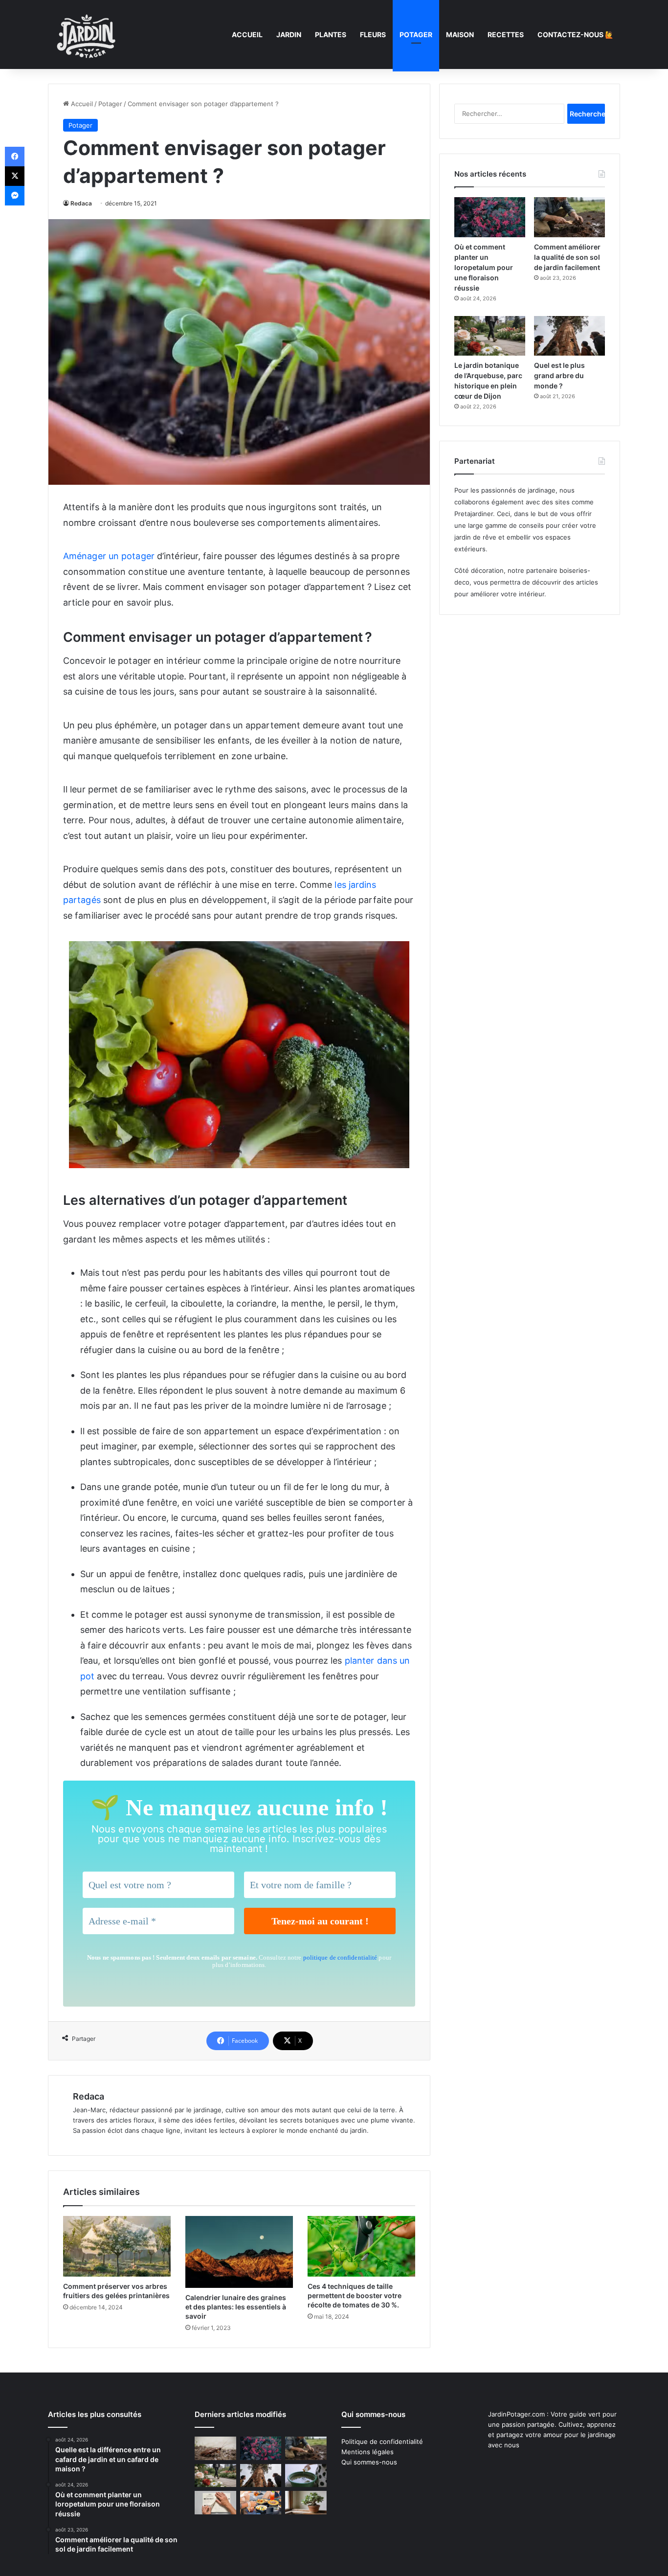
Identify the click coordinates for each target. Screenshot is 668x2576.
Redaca (81, 203)
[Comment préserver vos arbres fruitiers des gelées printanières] (117, 2246)
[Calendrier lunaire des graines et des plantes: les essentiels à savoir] (239, 2252)
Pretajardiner (474, 514)
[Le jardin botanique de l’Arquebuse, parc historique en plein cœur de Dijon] (490, 336)
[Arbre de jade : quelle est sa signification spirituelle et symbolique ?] (306, 2503)
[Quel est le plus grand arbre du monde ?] (569, 336)
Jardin (289, 34)
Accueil (247, 34)
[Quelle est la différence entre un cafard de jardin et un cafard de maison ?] (215, 2448)
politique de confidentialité (340, 1957)
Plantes (331, 34)
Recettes (506, 34)
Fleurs (373, 34)
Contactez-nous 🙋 (575, 34)
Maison (460, 34)
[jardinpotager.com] (87, 34)
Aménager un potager (110, 556)
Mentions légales (367, 2452)
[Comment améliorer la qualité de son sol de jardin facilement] (569, 217)
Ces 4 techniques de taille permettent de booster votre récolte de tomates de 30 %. (355, 2295)
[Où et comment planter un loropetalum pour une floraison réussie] (490, 217)
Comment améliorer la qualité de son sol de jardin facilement (567, 257)
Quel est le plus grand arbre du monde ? (559, 375)
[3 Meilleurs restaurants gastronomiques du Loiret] (261, 2503)
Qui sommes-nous (369, 2462)
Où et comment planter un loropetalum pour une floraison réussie (484, 267)
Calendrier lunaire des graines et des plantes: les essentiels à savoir (236, 2307)
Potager (416, 34)
